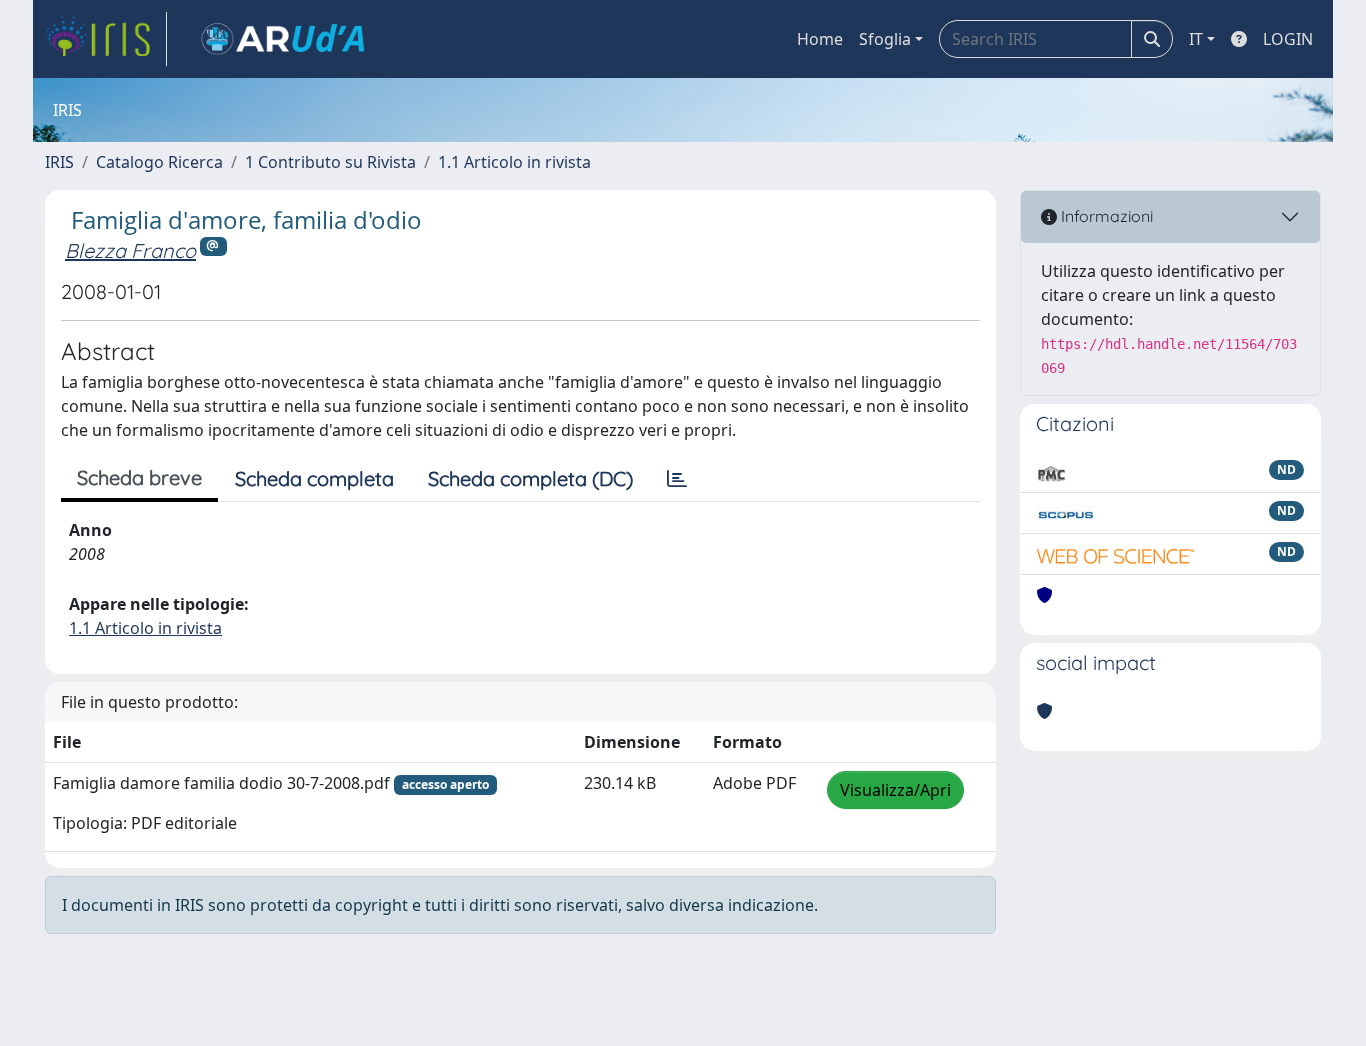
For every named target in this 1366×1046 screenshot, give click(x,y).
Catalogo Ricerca (159, 162)
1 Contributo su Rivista (330, 162)
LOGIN (1288, 39)
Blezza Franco (130, 250)
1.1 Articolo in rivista (514, 162)
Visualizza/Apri (895, 790)
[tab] (677, 479)
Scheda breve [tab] (139, 477)
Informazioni (1105, 216)
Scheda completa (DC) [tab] (530, 478)
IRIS (59, 162)
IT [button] (1196, 39)
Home (820, 39)
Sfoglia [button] (885, 39)
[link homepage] (106, 39)
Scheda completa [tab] (314, 478)
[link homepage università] (283, 39)
